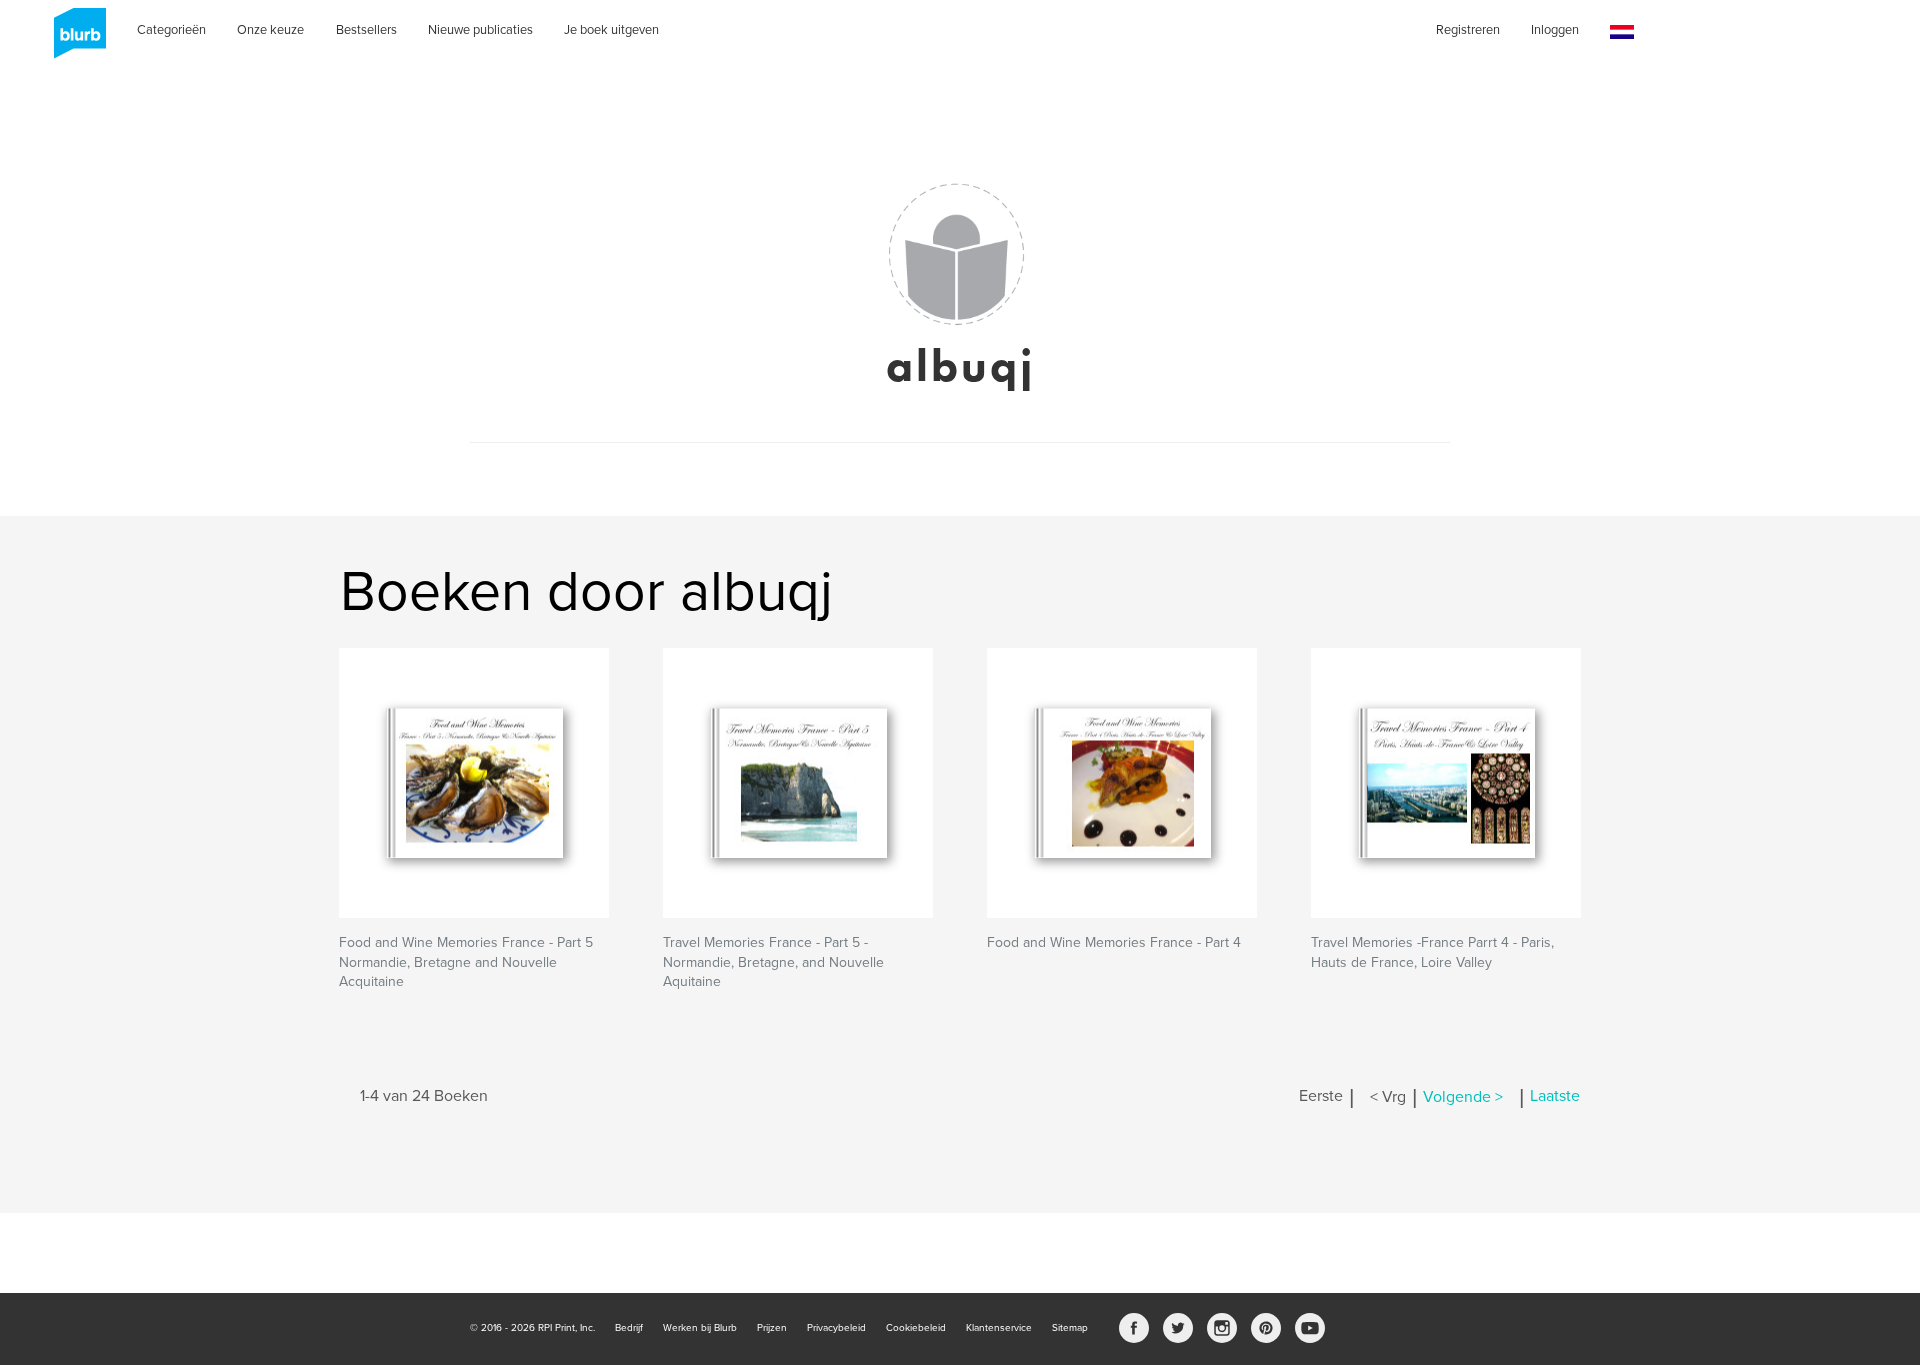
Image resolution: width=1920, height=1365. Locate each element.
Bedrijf (629, 1328)
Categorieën (171, 30)
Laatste (1555, 1097)
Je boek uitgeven (611, 30)
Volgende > (1463, 1097)
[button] (1622, 32)
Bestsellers (366, 30)
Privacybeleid (836, 1328)
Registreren (1468, 30)
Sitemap (1070, 1328)
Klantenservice (999, 1328)
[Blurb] (74, 40)
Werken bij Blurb (700, 1328)
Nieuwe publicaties (480, 30)
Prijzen (772, 1328)
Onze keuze (270, 30)
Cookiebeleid (916, 1328)
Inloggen (1555, 30)
